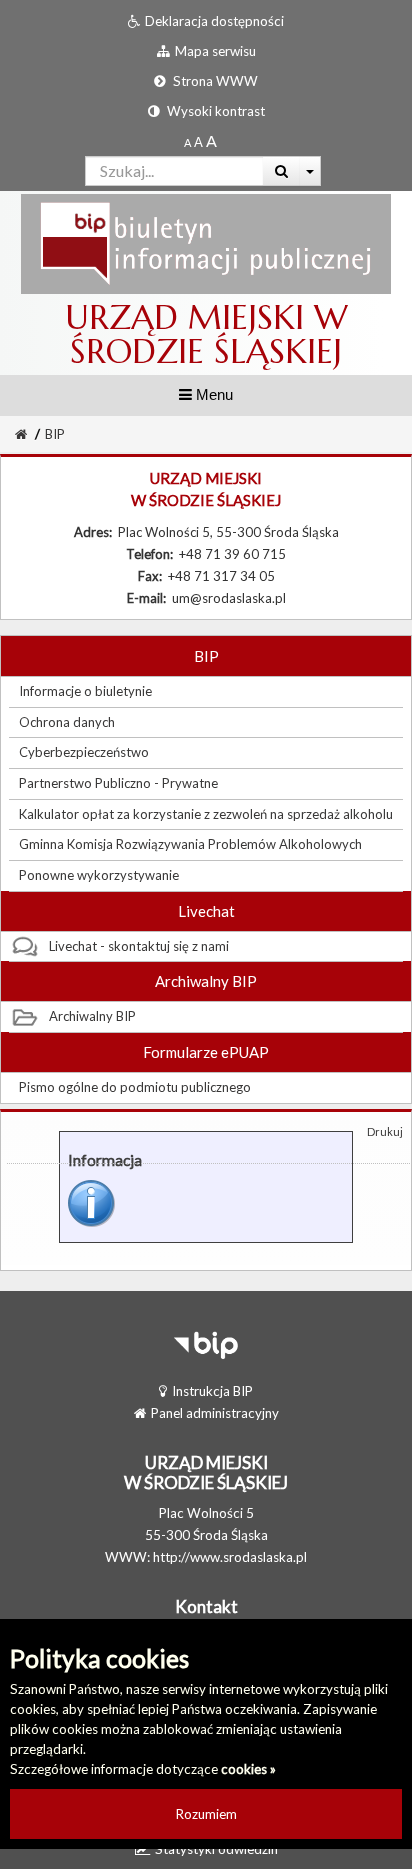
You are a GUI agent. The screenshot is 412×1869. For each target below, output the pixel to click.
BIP (55, 434)
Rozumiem (206, 1814)
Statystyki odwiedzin (216, 1849)
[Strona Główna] (206, 243)
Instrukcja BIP (212, 1391)
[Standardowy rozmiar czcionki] (187, 142)
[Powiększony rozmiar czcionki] (198, 142)
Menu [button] (212, 394)
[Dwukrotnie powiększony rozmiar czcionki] (211, 142)
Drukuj (385, 1131)
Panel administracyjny (215, 1413)
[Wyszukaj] (281, 171)
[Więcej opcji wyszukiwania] (310, 171)
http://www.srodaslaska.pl (230, 1557)
